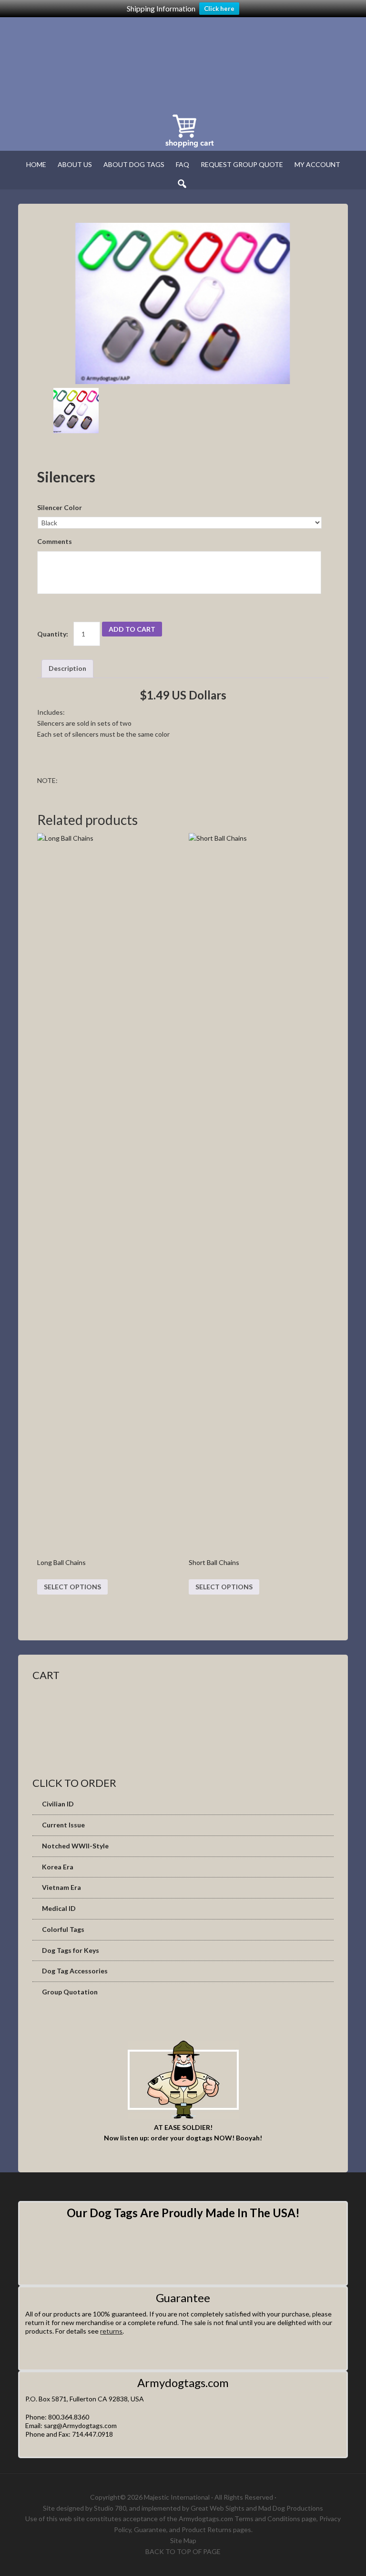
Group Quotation (70, 1992)
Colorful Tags (63, 1929)
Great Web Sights (218, 2508)
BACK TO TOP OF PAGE (183, 2551)
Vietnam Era (61, 1887)
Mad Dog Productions (291, 2508)
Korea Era (58, 1867)
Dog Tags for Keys (71, 1950)
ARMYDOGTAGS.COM (147, 63)
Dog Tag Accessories (75, 1971)
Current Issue (63, 1825)
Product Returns (207, 2529)
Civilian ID (58, 1804)
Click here (219, 9)
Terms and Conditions (267, 2519)
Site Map (183, 2540)
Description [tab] (67, 668)
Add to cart (132, 629)
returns (111, 2331)
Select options (72, 1587)
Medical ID (59, 1908)
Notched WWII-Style (75, 1846)
